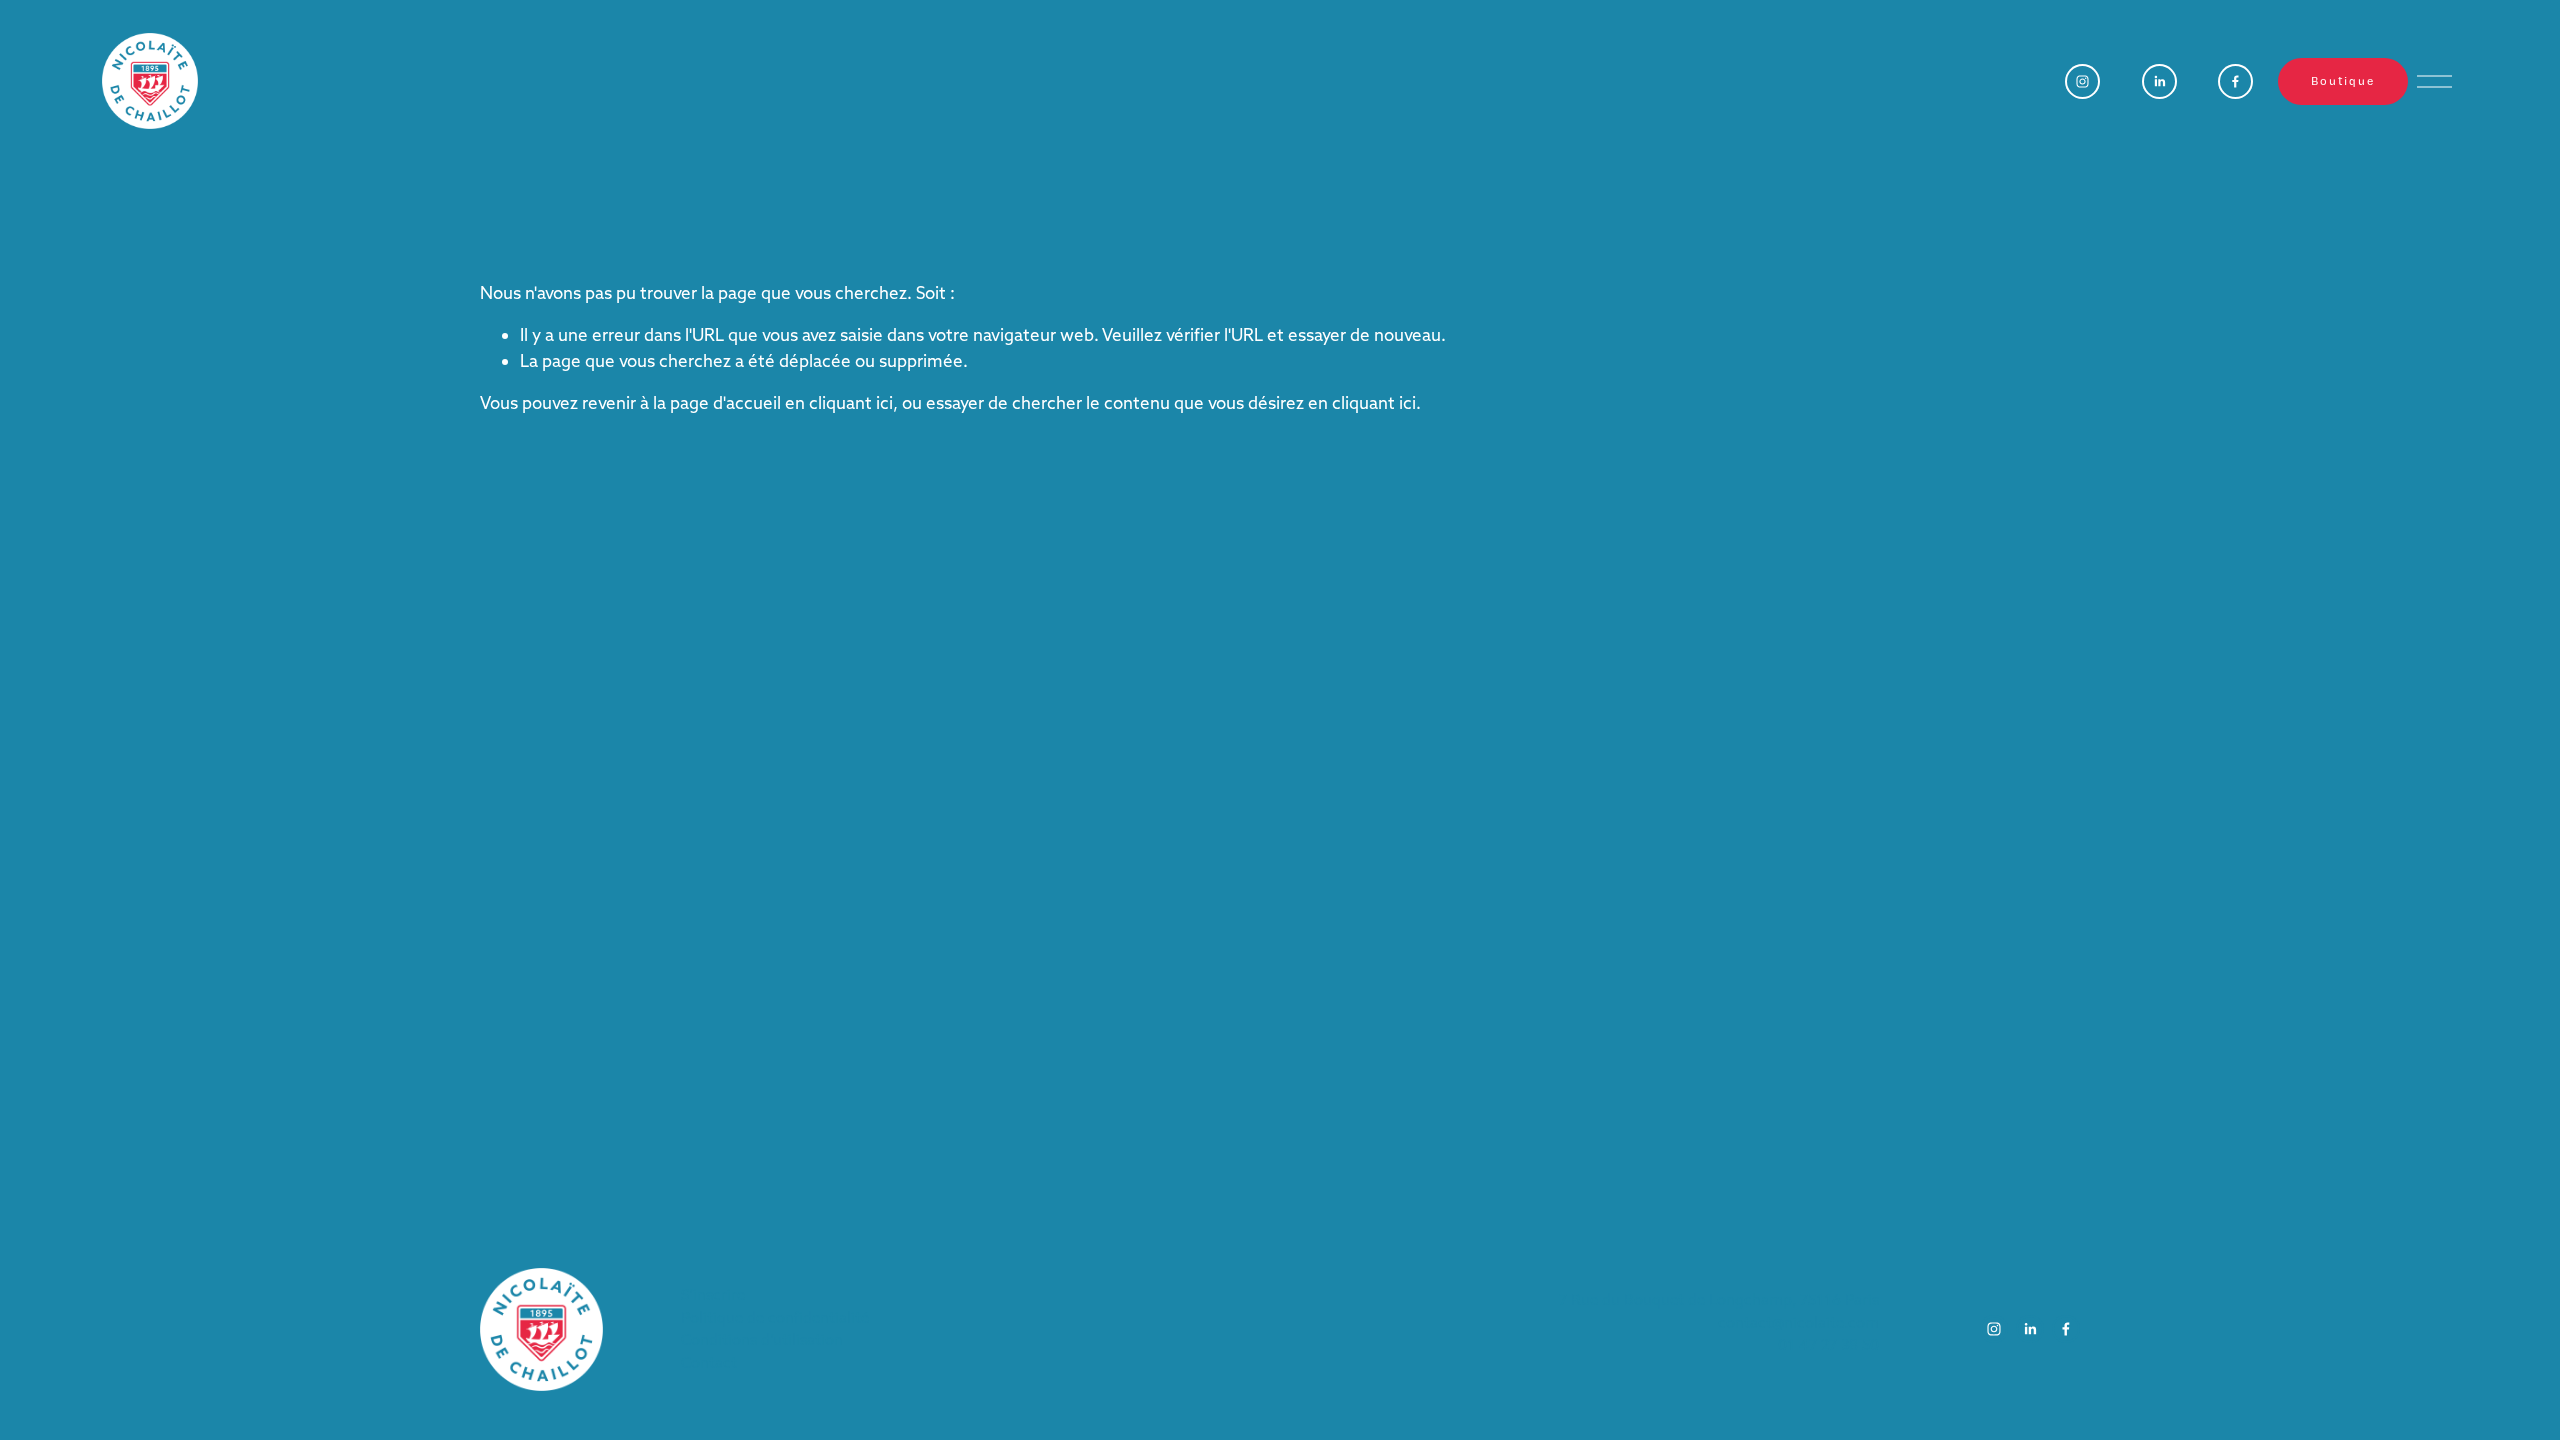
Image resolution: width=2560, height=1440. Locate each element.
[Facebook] (2235, 81)
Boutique (2342, 81)
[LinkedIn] (2159, 81)
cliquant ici (851, 402)
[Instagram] (2082, 81)
